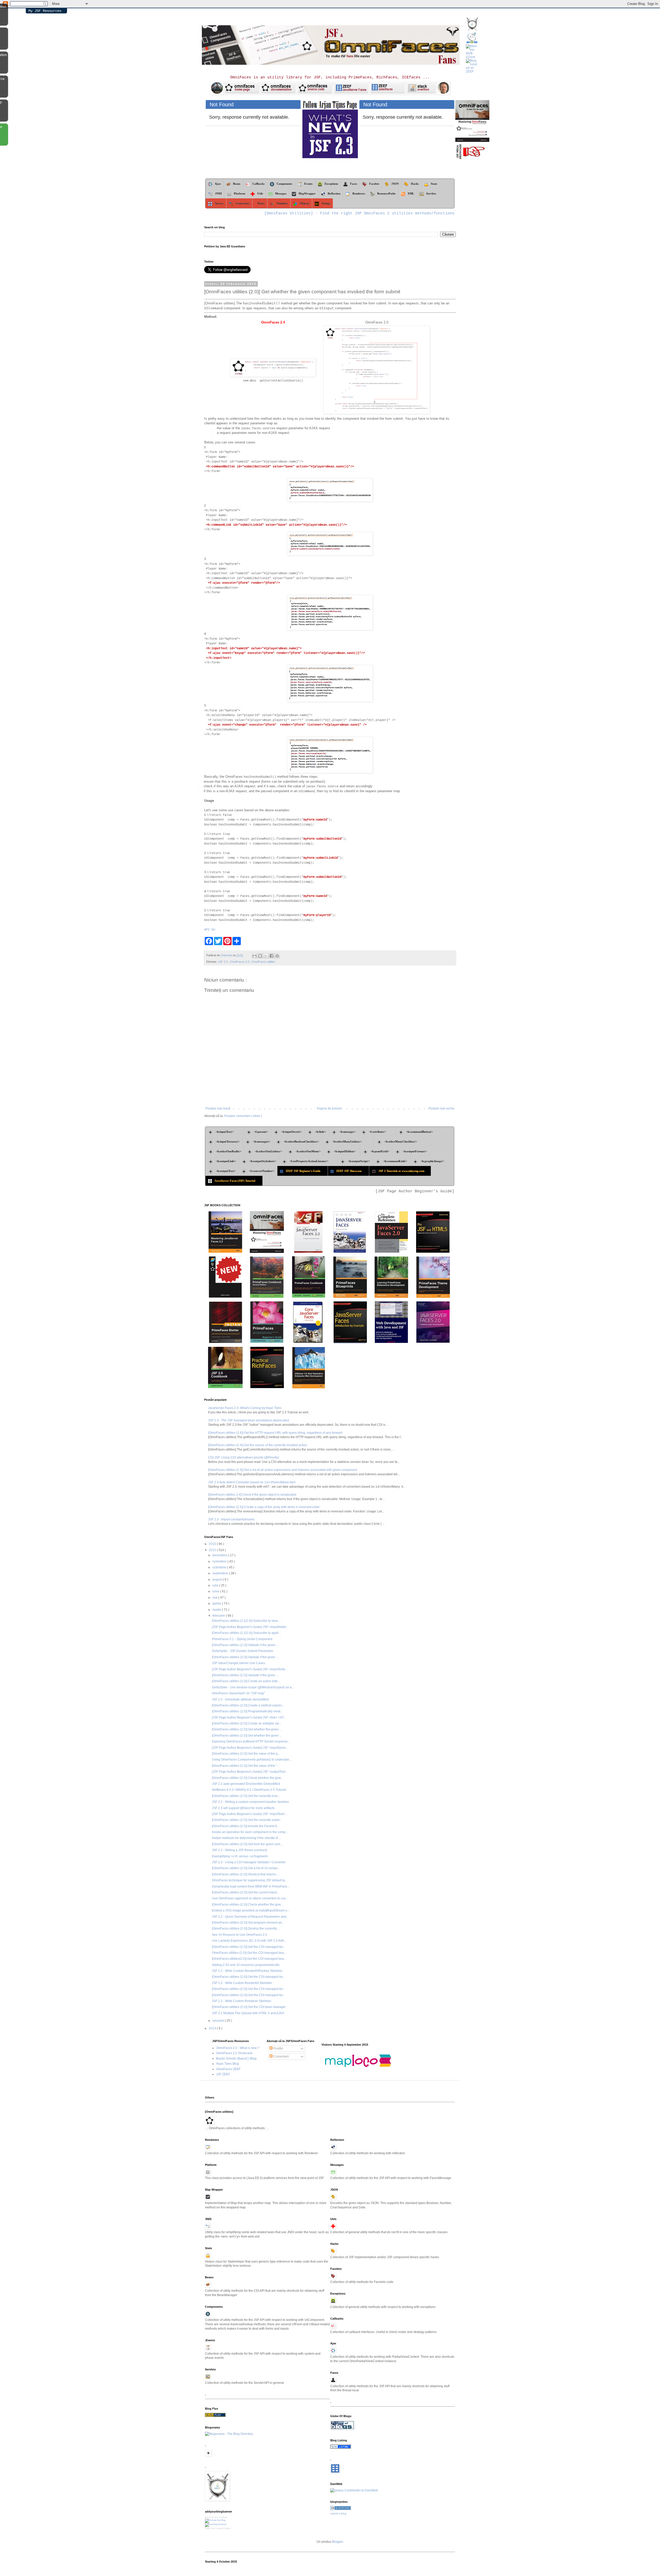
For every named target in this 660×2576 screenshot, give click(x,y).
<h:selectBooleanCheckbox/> (301, 1141)
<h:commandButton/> (420, 1132)
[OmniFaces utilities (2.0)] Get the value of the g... (246, 1754)
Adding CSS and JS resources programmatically (246, 1965)
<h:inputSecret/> (292, 1132)
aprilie (217, 1603)
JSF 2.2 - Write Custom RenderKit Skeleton (242, 1983)
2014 (213, 2028)
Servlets (431, 193)
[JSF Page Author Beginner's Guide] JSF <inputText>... (250, 1814)
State (436, 184)
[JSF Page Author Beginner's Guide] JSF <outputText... (250, 1772)
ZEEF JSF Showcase (351, 1171)
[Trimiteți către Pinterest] (277, 956)
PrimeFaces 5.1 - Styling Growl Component (242, 1639)
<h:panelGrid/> (380, 1151)
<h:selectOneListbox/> (269, 1151)
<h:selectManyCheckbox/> (401, 1141)
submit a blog (338, 2513)
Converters (243, 203)
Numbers (282, 203)
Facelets (374, 184)
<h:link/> (321, 1132)
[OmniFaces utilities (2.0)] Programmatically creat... (247, 1711)
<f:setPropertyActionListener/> (312, 1161)
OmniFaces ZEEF (228, 2069)
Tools (213, 2528)
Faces (354, 184)
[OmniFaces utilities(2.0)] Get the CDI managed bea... (249, 1959)
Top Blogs (223, 2517)
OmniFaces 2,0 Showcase (234, 2053)
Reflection (334, 193)
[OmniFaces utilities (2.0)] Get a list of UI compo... (246, 1868)
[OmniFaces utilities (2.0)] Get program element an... (248, 1923)
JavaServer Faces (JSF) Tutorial (237, 1181)
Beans (237, 184)
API (207, 930)
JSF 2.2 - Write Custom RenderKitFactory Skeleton (247, 1971)
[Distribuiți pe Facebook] (271, 956)
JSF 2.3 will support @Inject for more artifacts (243, 1808)
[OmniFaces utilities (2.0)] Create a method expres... (248, 1705)
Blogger (337, 2542)
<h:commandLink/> (395, 1161)
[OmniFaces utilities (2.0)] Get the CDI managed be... (249, 1947)
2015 (213, 1550)
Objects (305, 203)
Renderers (359, 193)
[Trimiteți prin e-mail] (254, 956)
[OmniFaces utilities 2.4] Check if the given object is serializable (252, 1495)
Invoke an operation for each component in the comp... (250, 1832)
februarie (219, 1616)
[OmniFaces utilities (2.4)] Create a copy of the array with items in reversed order (264, 1507)
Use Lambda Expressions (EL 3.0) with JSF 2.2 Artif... (249, 1941)
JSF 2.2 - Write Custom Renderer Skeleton (242, 2001)
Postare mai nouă (218, 1108)
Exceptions (331, 184)
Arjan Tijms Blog (228, 2064)
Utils (260, 193)
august (218, 1579)
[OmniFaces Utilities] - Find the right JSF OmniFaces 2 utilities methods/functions (359, 213)
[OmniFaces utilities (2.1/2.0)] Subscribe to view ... (246, 1621)
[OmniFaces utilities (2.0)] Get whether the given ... (247, 1729)
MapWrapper (307, 193)
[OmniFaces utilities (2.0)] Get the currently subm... (247, 1820)
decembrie (220, 1555)
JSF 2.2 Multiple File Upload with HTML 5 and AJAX (248, 2013)
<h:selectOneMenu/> (308, 1151)
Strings (326, 203)
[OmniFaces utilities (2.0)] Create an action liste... (246, 1681)
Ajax (218, 184)
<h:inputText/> (228, 1132)
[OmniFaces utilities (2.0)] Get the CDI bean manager (249, 2007)
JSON (395, 184)
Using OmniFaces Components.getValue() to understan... (252, 1760)
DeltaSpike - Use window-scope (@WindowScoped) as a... (253, 1687)
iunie (216, 1591)
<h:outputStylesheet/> (263, 1161)
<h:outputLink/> (226, 1161)
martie (217, 1610)
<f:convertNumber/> (262, 1171)
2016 (213, 1544)
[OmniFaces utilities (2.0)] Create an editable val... (247, 1723)
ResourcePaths (386, 193)
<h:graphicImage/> (432, 1161)
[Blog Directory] (215, 2416)
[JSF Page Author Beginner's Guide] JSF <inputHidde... (250, 1627)
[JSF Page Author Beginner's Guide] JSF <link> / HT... (249, 1718)
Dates (261, 203)
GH (213, 930)
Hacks (415, 184)
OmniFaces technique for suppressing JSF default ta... (250, 1880)
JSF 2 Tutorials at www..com (403, 1171)
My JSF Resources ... (45, 11)
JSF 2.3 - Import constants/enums (231, 1519)
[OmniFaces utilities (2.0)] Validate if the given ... (245, 1645)
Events (308, 184)
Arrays (219, 203)
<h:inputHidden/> (346, 1151)
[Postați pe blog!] (260, 956)
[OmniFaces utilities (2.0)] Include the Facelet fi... (246, 1826)
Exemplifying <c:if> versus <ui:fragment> (240, 1856)
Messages (281, 193)
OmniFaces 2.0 (240, 962)
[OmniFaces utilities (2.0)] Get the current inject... (246, 1892)
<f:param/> (261, 1132)
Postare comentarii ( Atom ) (243, 1116)
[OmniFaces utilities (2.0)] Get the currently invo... (246, 1796)
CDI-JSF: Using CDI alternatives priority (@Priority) (244, 1457)
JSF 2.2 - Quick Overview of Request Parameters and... (250, 1917)
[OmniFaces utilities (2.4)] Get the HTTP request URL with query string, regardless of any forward (275, 1433)
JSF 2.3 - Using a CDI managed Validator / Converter (249, 1862)
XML (411, 193)
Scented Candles (223, 2528)
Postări (278, 2048)
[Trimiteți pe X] (266, 956)
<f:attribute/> (381, 1132)
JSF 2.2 (223, 962)
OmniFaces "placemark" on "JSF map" (238, 1693)
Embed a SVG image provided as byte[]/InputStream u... (251, 1910)
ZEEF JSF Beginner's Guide (305, 1171)
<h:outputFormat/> (415, 1151)
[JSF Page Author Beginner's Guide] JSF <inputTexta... (250, 1669)
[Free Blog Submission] (215, 2520)
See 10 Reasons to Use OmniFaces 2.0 (240, 1935)
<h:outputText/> (226, 1171)
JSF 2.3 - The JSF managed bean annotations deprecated (249, 1420)
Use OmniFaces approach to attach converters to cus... (250, 1898)
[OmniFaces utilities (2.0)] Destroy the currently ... (246, 1929)
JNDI (218, 193)
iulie (216, 1585)
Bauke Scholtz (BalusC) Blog (236, 2059)
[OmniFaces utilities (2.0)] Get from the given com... (247, 1844)
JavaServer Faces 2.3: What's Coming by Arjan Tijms (245, 1408)
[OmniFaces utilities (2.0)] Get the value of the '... (245, 1766)
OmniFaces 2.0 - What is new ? (238, 2048)
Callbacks (258, 184)
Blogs (207, 2528)
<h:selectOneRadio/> (229, 1151)
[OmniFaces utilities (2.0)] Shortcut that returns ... (246, 1874)
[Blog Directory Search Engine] (216, 2524)
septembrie (221, 1573)
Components (284, 184)
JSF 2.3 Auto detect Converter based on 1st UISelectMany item (252, 1482)
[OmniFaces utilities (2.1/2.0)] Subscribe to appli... (246, 1633)
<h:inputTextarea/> (228, 1141)
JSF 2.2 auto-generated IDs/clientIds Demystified (246, 1784)
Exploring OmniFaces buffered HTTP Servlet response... (251, 1741)
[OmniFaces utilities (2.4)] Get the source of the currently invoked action (258, 1445)
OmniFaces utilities (263, 962)
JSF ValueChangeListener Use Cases (238, 1663)
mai (215, 1598)
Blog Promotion (212, 2517)
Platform (240, 193)
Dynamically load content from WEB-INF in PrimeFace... (251, 1886)
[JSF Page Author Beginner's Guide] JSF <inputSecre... (250, 1748)
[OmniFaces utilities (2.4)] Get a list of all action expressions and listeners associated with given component (283, 1470)
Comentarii (281, 2056)
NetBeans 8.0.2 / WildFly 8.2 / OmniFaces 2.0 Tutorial (249, 1790)
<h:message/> (348, 1132)
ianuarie (219, 2021)
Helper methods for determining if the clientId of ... (246, 1838)
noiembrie (220, 1561)
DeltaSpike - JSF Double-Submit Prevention (243, 1651)
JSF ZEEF (223, 2074)
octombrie (220, 1567)
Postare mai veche (442, 1108)
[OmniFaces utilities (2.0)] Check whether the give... (248, 1778)
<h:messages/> (262, 1141)
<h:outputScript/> (359, 1161)
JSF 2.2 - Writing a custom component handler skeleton (250, 1802)
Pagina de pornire (329, 1108)
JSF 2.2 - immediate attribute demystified (240, 1699)
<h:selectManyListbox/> (352, 1141)
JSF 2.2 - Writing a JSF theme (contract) (240, 1850)
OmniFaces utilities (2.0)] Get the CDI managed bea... (249, 1953)
